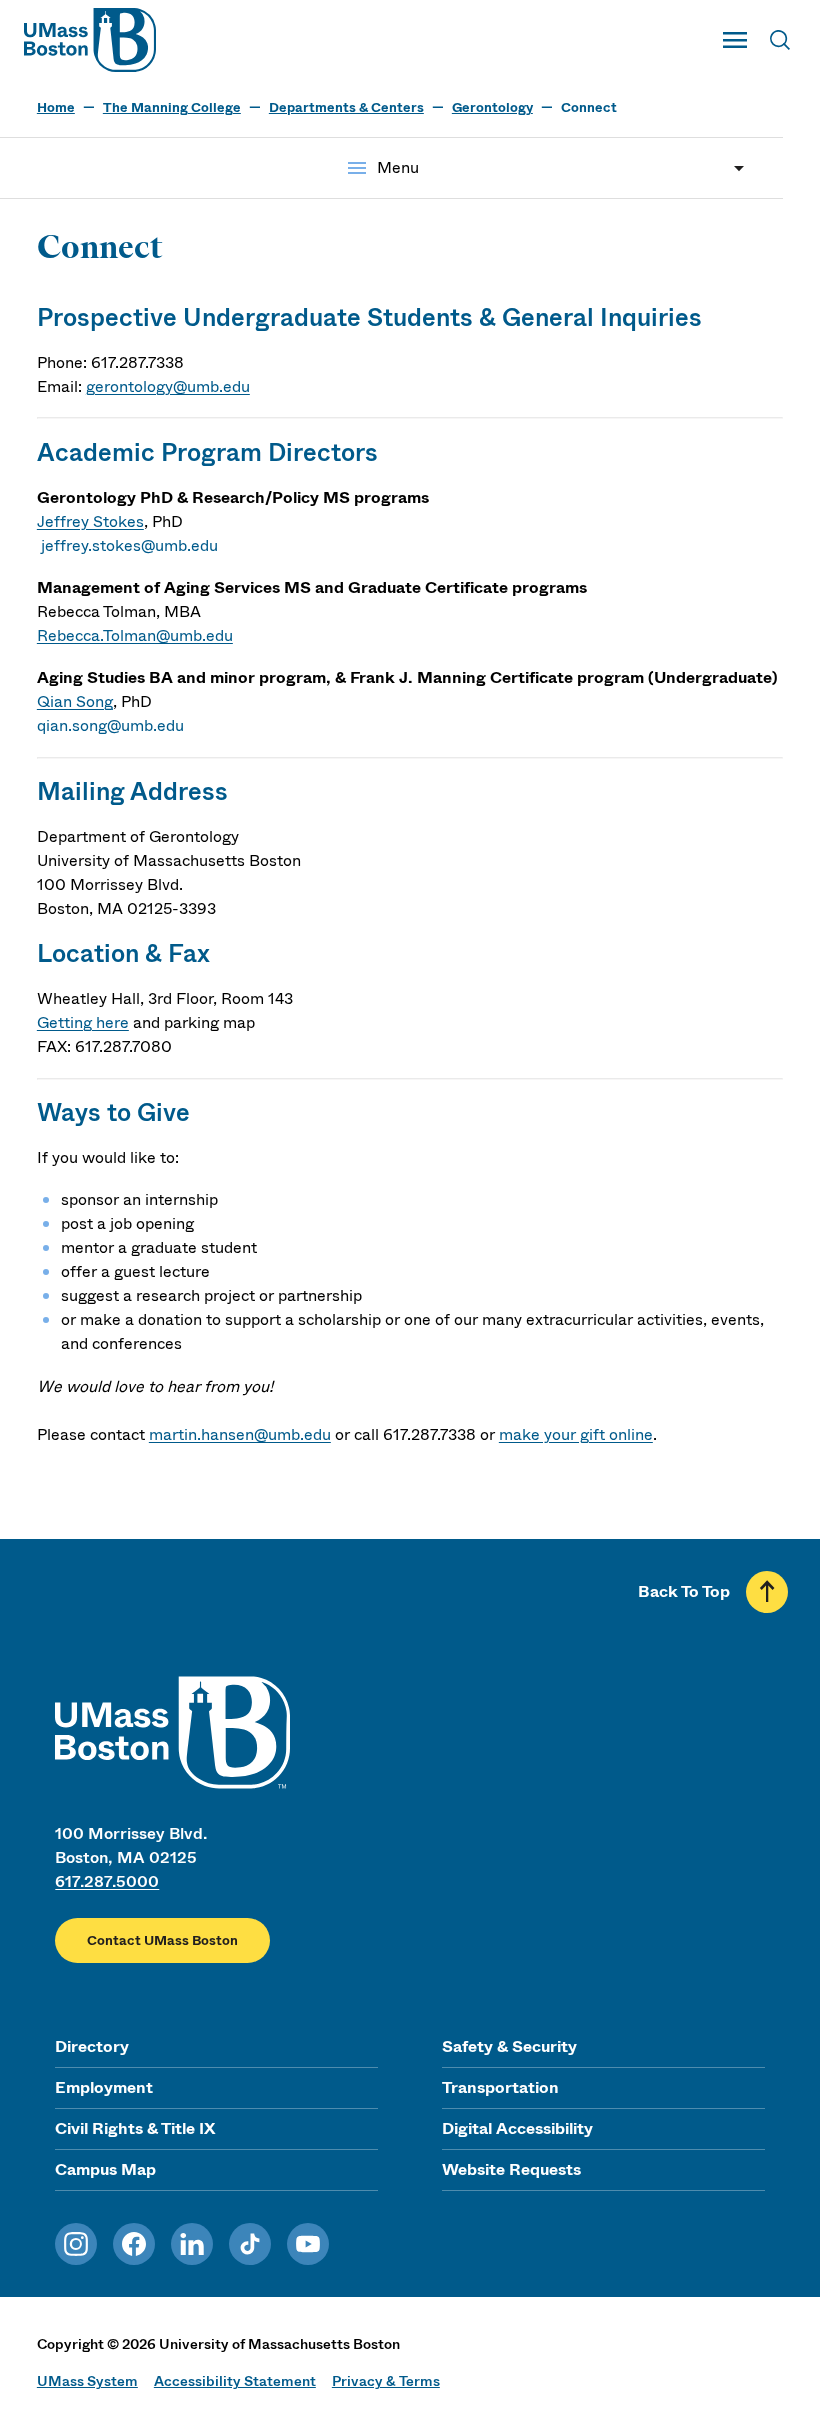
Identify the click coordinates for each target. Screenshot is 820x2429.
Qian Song (75, 701)
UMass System (87, 2381)
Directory (92, 2046)
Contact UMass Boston (162, 1940)
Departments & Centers (346, 107)
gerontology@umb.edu (168, 386)
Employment (104, 2087)
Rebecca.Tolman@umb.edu (135, 635)
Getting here (83, 1022)
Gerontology (492, 107)
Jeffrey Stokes (90, 521)
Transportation (500, 2087)
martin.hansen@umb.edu (240, 1434)
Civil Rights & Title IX (135, 2128)
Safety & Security (509, 2046)
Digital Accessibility (517, 2128)
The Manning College (172, 107)
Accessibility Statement (235, 2381)
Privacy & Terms (386, 2381)
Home (56, 107)
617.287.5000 (107, 1881)
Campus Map (105, 2169)
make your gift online (576, 1434)
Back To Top (684, 1591)
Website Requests (511, 2169)
